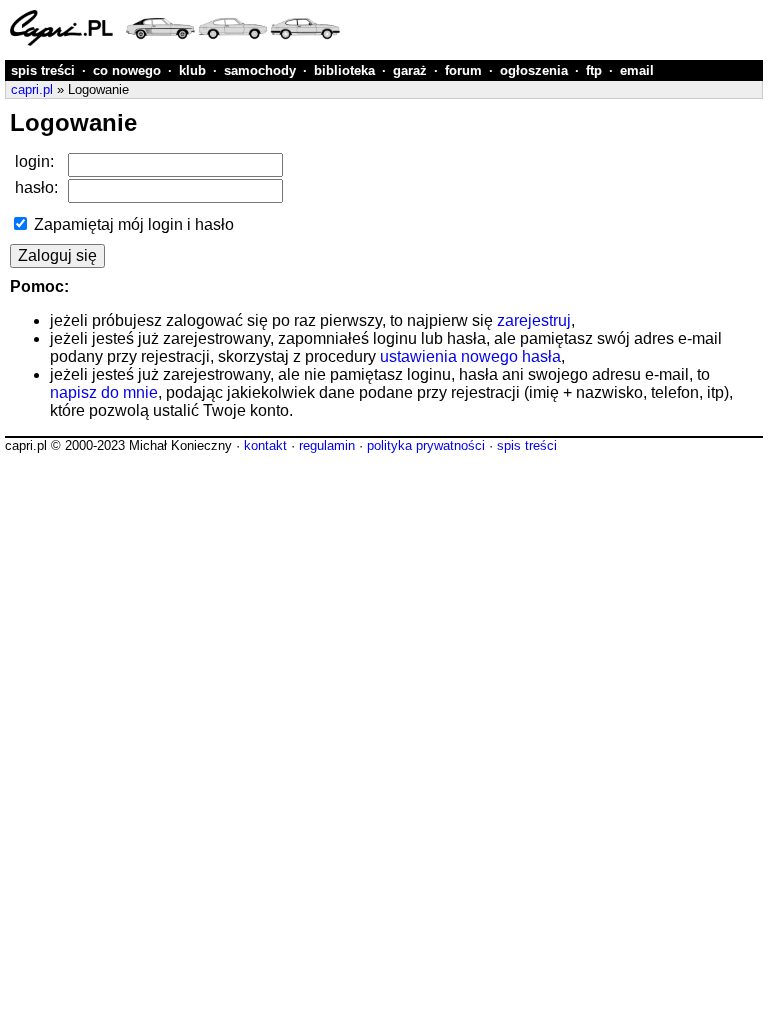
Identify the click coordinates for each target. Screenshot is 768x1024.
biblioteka (344, 70)
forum (463, 70)
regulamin (327, 445)
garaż (410, 70)
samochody (260, 70)
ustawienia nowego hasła (470, 356)
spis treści (43, 70)
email (637, 70)
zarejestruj (534, 320)
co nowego (127, 70)
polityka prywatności (426, 445)
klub (192, 70)
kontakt (265, 445)
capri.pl (32, 89)
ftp (594, 70)
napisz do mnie (104, 392)
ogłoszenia (534, 70)
